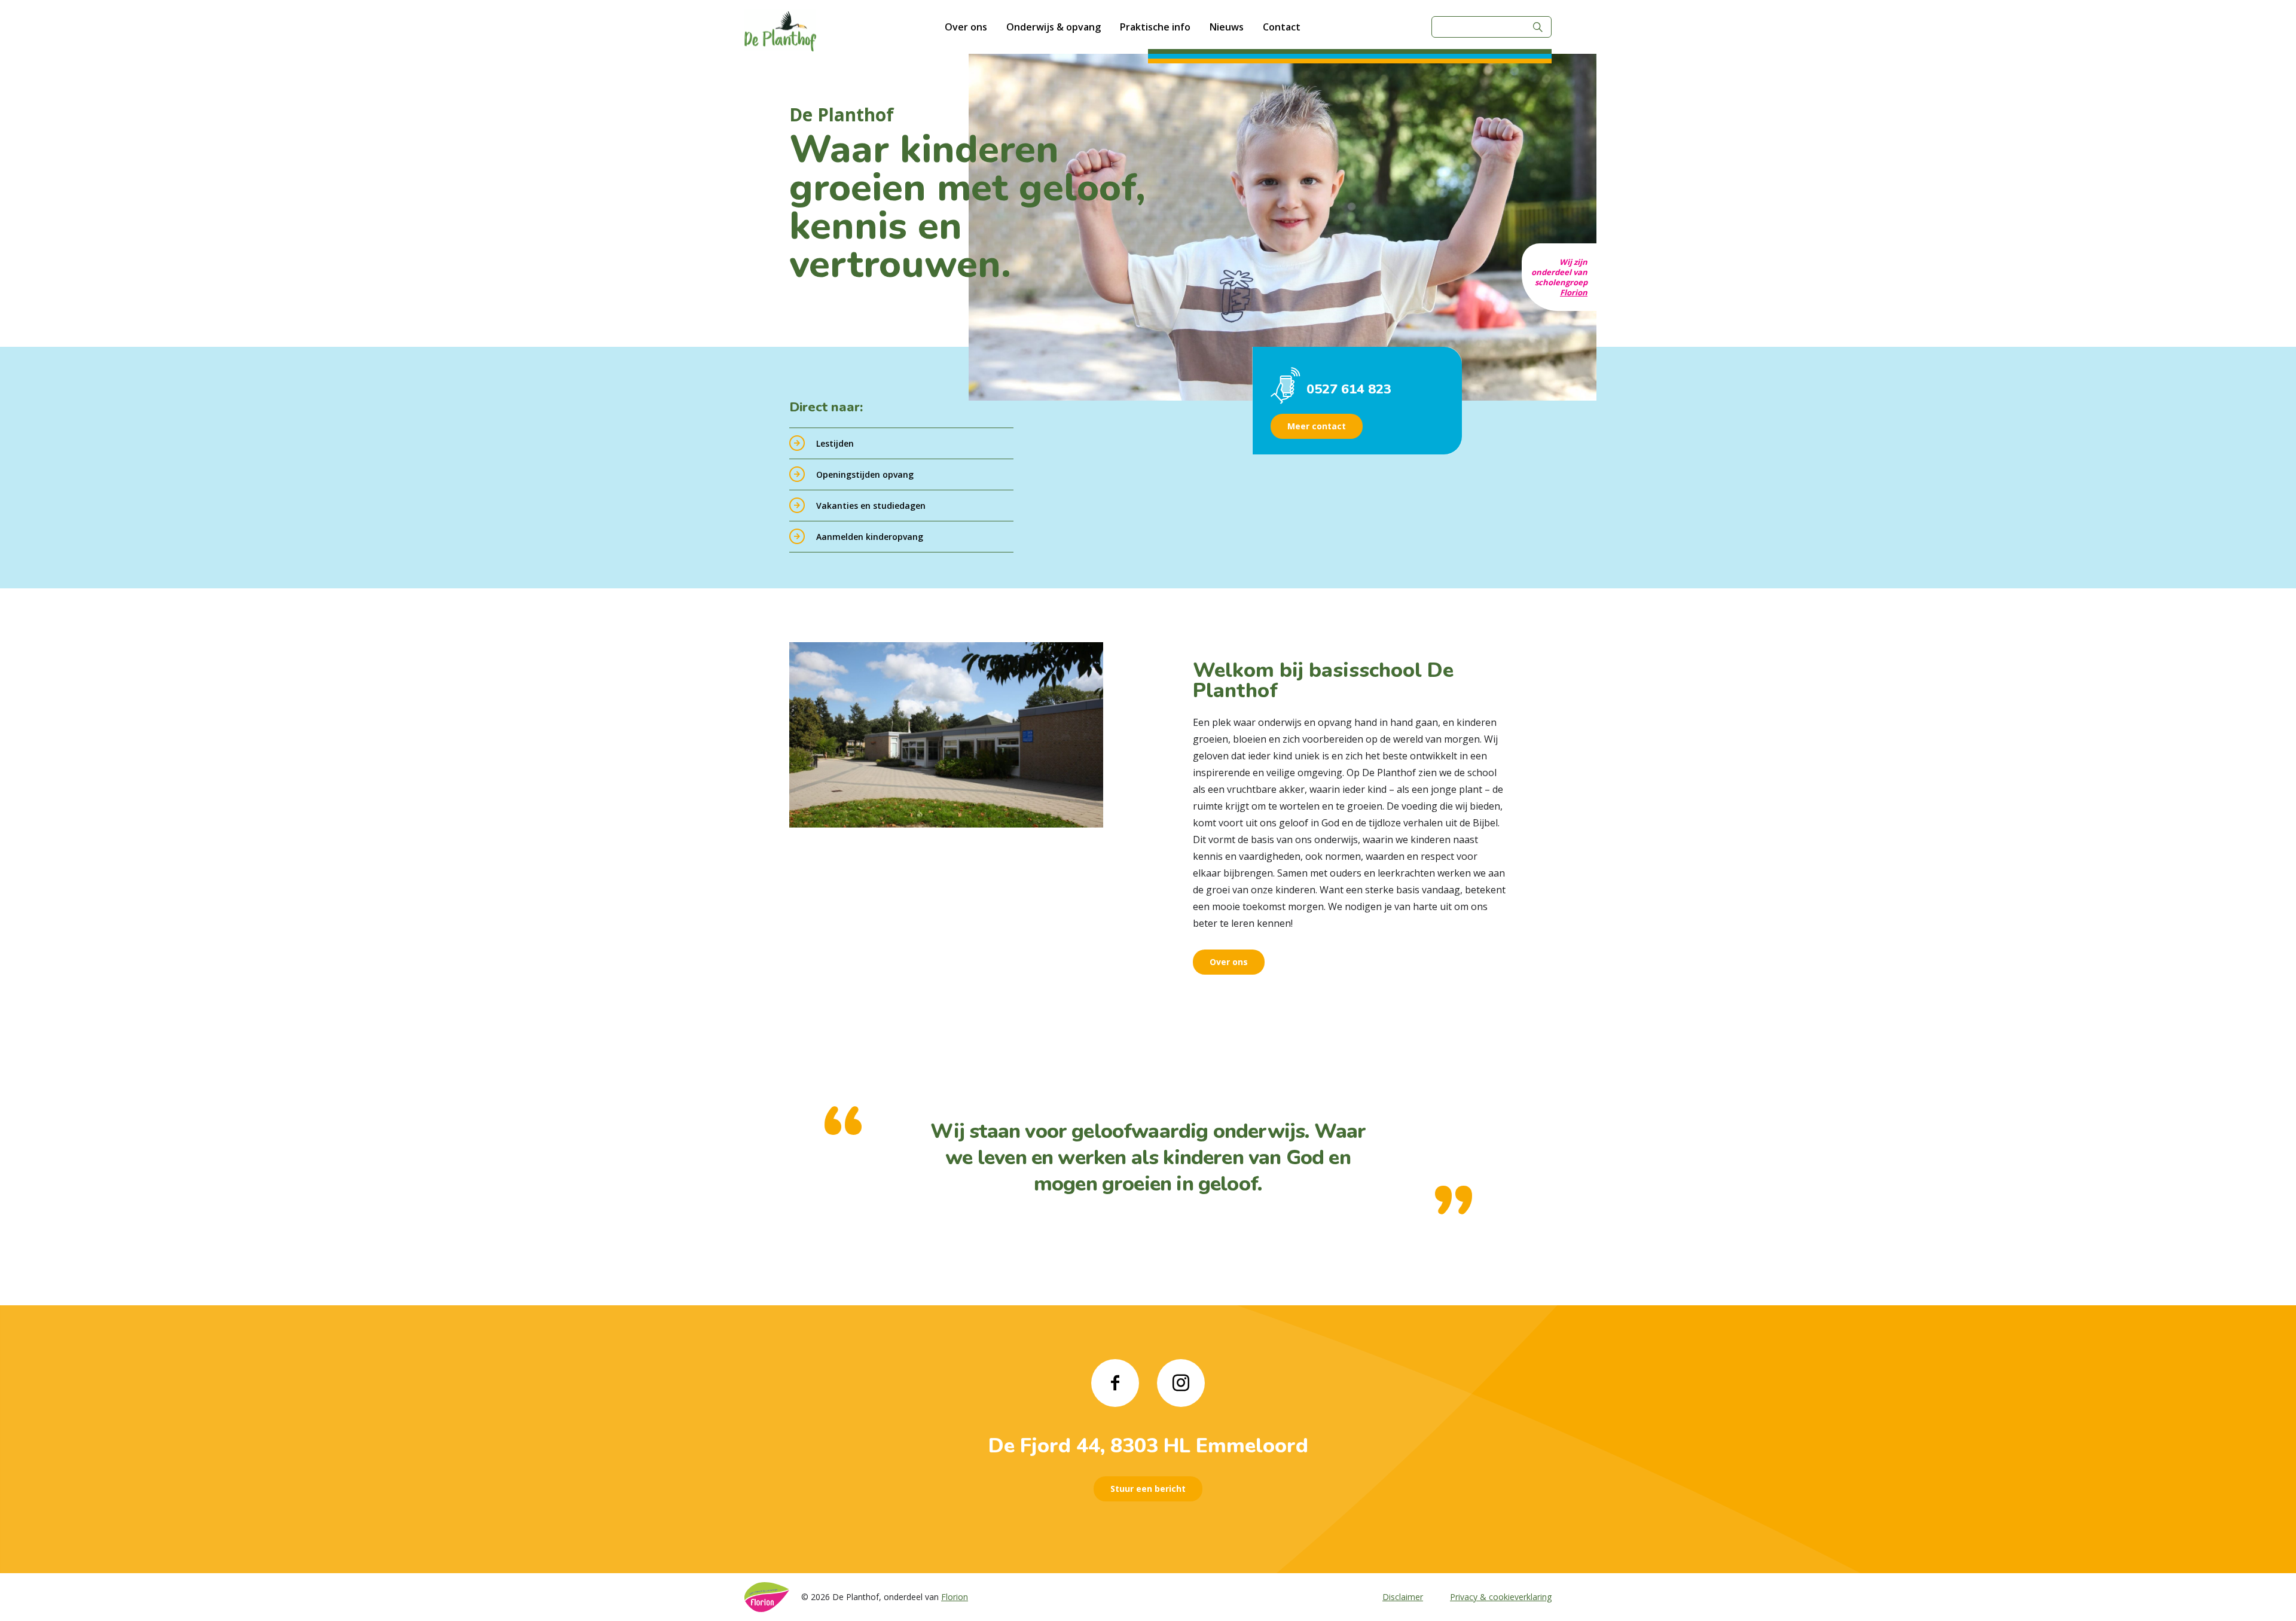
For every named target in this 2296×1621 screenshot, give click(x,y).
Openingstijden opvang (865, 474)
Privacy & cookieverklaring (1501, 1597)
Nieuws (1227, 27)
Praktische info (1155, 27)
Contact (1282, 27)
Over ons (966, 27)
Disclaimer (1403, 1597)
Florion (1574, 292)
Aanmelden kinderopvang (870, 537)
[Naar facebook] (1115, 1383)
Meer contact (1317, 426)
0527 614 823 (1349, 389)
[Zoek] (1538, 27)
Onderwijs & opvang (1054, 27)
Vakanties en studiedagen (871, 506)
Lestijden (835, 443)
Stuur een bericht (1148, 1489)
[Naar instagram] (1181, 1383)
